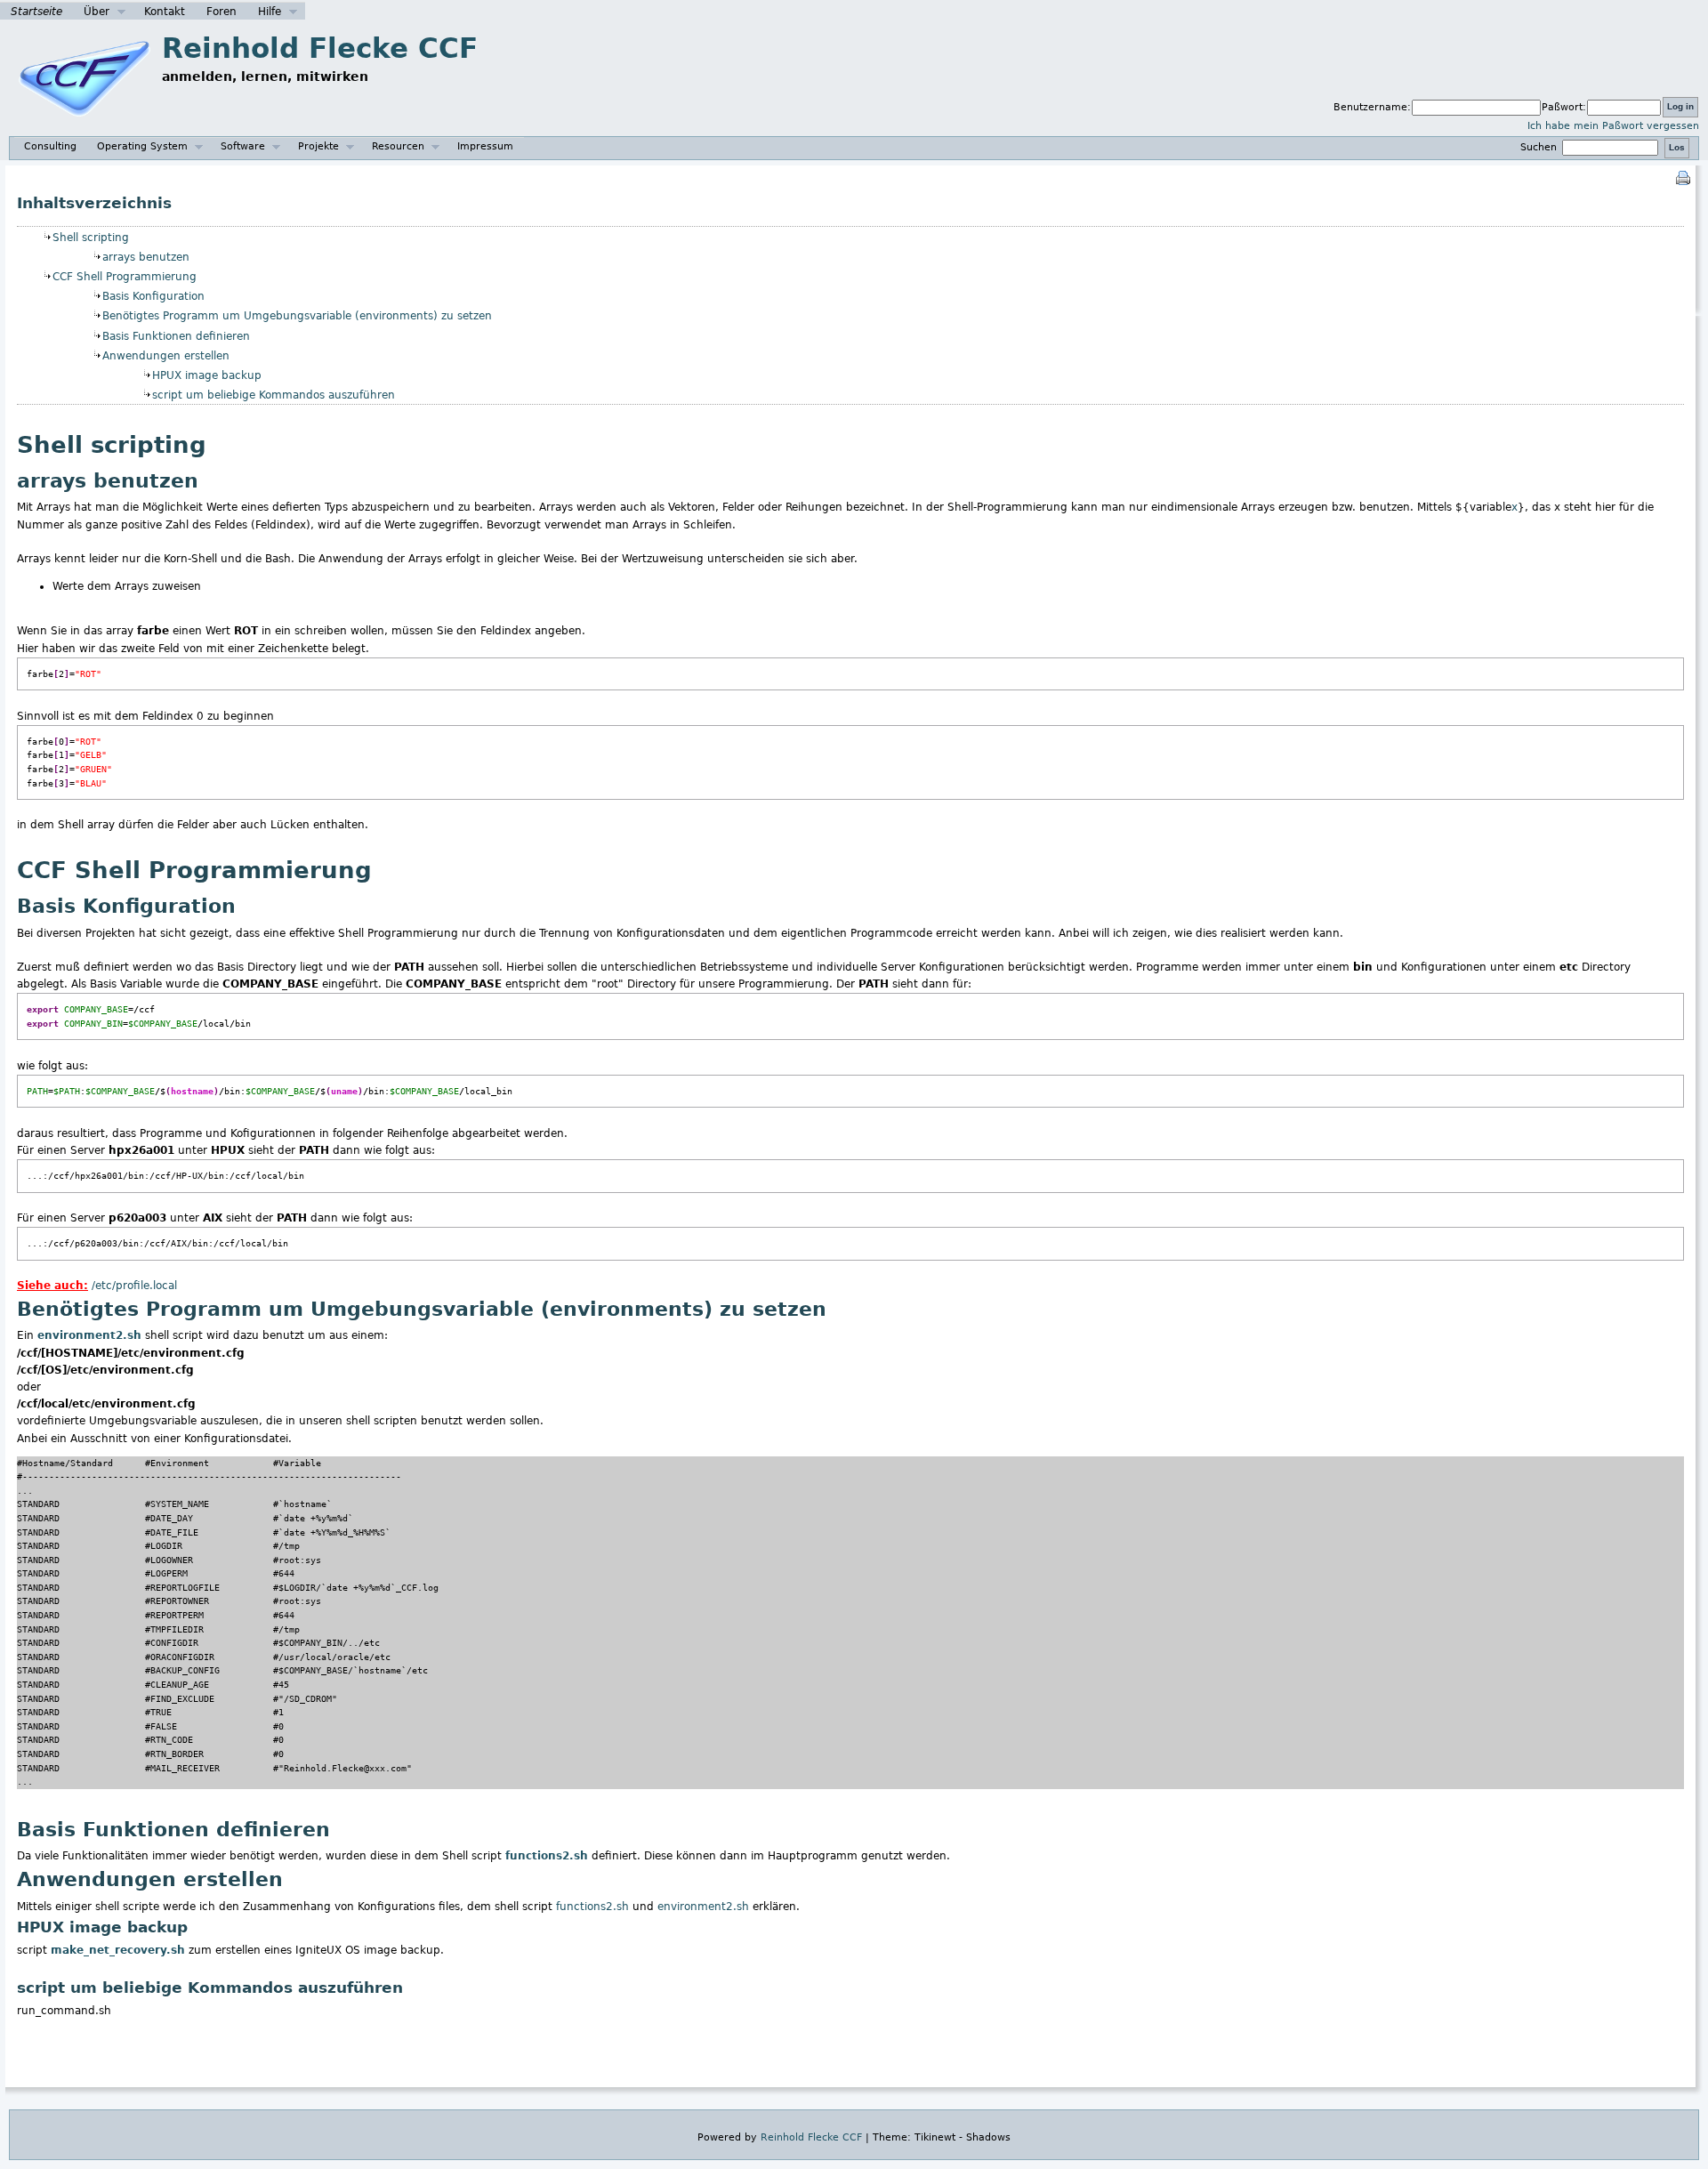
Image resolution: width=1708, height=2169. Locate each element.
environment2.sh (89, 1335)
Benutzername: (1372, 107)
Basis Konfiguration (153, 296)
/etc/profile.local (134, 1286)
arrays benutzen (146, 257)
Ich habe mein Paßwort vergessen (1613, 126)
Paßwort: (1564, 107)
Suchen (1540, 147)
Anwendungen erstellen (166, 356)
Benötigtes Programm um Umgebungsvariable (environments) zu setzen (297, 316)
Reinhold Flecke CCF (320, 48)
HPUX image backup (207, 375)
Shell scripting (91, 238)
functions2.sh (547, 1856)
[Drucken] (1683, 177)
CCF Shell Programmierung (125, 277)
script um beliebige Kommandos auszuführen (274, 395)
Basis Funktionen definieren (176, 336)
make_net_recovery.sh (118, 1950)
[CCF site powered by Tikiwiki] (85, 125)
